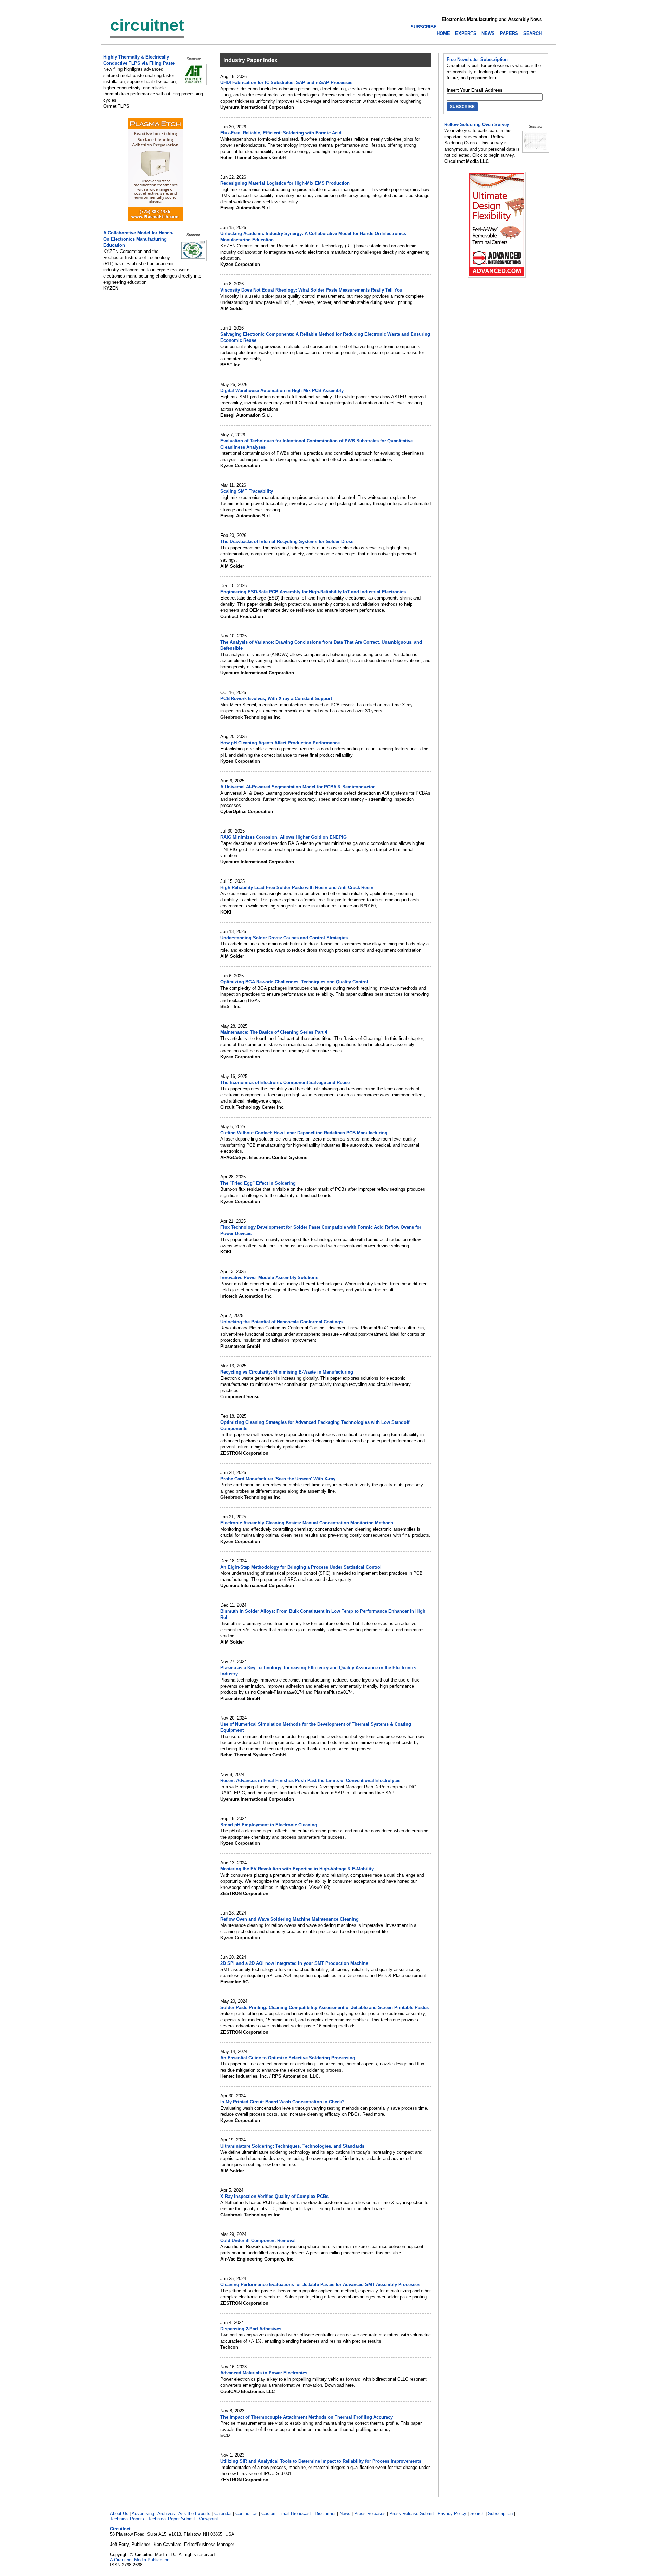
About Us (119, 2514)
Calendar (223, 2514)
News (345, 2514)
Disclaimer (325, 2514)
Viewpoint (208, 2519)
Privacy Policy (452, 2514)
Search (477, 2514)
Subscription (500, 2514)
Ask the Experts (194, 2514)
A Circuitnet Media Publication (140, 2560)
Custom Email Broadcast (286, 2514)
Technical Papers (127, 2519)
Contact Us (247, 2514)
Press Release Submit (412, 2514)
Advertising (143, 2514)
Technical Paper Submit (171, 2519)
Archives (166, 2514)
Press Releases (370, 2514)
